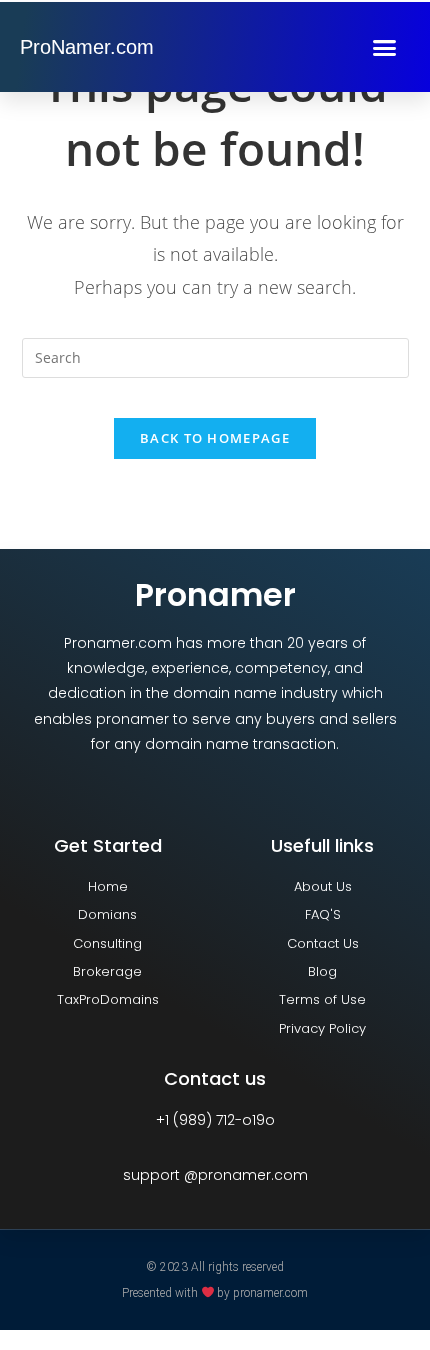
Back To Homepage (215, 438)
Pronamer (215, 594)
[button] (384, 47)
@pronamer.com (246, 1175)
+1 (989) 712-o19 (210, 1120)
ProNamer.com (87, 47)
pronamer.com (270, 1292)
